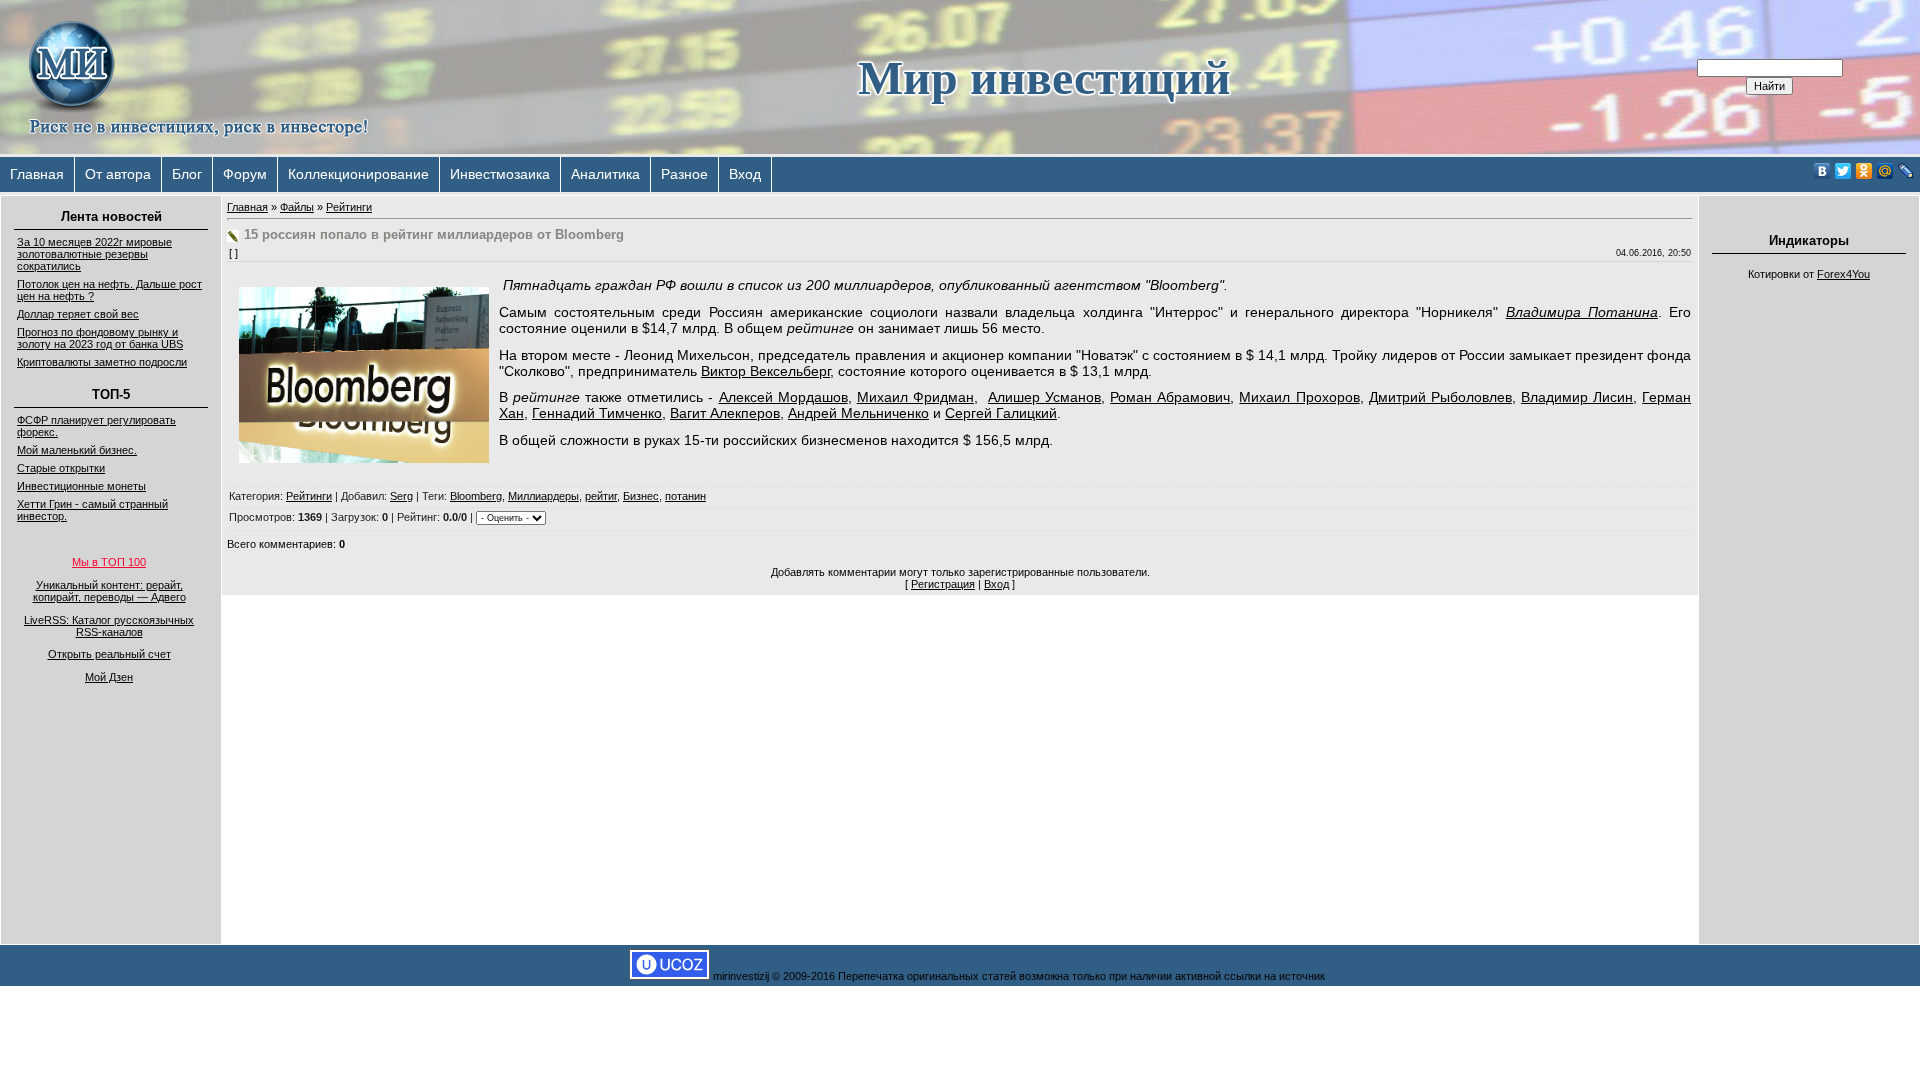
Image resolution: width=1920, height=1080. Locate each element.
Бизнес (641, 496)
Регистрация (943, 584)
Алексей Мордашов (783, 397)
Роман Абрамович (1170, 397)
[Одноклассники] (1864, 171)
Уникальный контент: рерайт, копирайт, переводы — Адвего (109, 591)
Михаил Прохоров (1299, 397)
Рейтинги (349, 207)
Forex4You (1843, 274)
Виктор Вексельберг (765, 371)
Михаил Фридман (915, 397)
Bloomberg (476, 496)
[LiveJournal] (1906, 171)
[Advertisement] (1809, 590)
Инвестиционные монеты (81, 486)
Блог (187, 174)
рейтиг (601, 496)
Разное (684, 174)
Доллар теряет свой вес (78, 314)
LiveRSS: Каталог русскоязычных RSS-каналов (109, 626)
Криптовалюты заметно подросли (102, 362)
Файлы (297, 207)
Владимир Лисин (1577, 397)
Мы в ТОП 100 (109, 562)
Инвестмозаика (500, 174)
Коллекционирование (358, 174)
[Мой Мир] (1885, 171)
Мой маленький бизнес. (77, 450)
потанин (685, 496)
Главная (37, 174)
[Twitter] (1843, 171)
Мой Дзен (109, 677)
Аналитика (605, 174)
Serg (401, 496)
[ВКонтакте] (1822, 171)
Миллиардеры (543, 496)
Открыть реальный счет (109, 654)
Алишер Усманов (1044, 397)
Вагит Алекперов (725, 413)
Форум (245, 174)
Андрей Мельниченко (858, 413)
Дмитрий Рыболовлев (1440, 397)
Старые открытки (61, 468)
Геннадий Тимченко (597, 413)
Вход (745, 174)
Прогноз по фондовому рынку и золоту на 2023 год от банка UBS (100, 338)
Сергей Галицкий (1001, 413)
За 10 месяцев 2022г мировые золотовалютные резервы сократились (94, 254)
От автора (118, 174)
